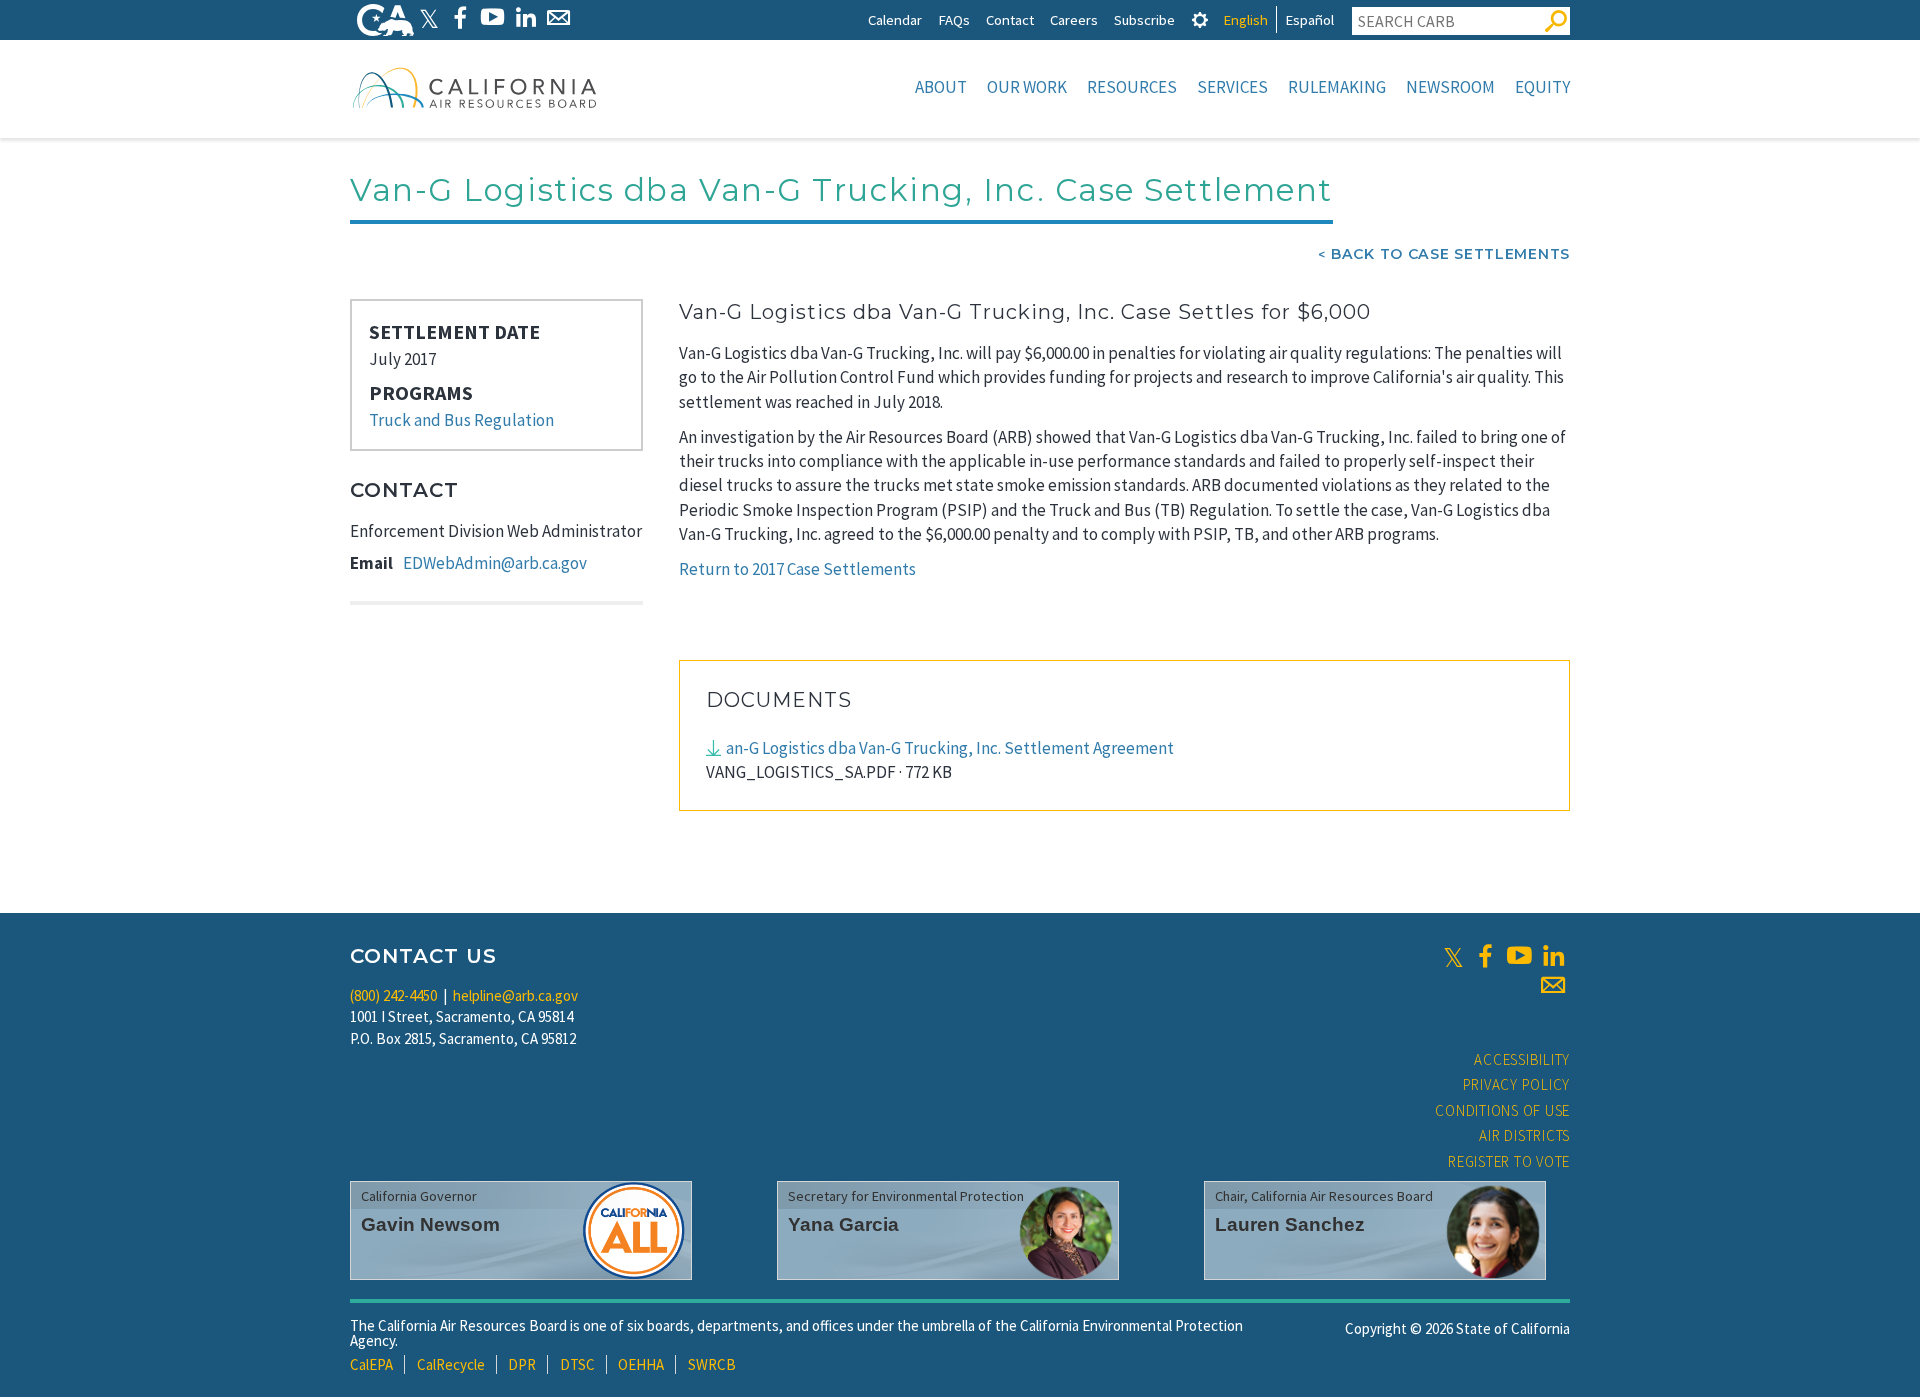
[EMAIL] (558, 17)
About (941, 87)
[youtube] (1519, 956)
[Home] (475, 87)
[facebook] (1485, 956)
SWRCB (712, 1364)
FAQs (954, 19)
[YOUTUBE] (492, 17)
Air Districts (1524, 1135)
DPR (522, 1364)
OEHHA (641, 1364)
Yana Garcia (843, 1224)
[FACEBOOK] (459, 17)
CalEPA (371, 1364)
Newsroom (1450, 87)
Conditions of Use (1502, 1110)
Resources (1132, 87)
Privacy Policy (1517, 1084)
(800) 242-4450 (393, 995)
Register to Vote (1509, 1161)
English (1245, 19)
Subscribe (1144, 19)
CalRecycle (451, 1364)
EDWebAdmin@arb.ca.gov (495, 563)
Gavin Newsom (430, 1224)
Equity (1542, 87)
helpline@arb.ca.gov (515, 995)
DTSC (577, 1364)
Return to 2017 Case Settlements (797, 569)
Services (1232, 87)
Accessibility (1522, 1059)
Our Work (1027, 87)
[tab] (1200, 19)
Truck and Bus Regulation (461, 420)
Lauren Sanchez (1290, 1224)
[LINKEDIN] (525, 17)
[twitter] (1453, 956)
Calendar (895, 19)
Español (1309, 19)
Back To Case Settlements (1450, 254)
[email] (1553, 985)
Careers (1074, 19)
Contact (1010, 19)
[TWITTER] (429, 17)
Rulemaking (1337, 87)
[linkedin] (1553, 956)
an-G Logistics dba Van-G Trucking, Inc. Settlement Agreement (950, 748)
